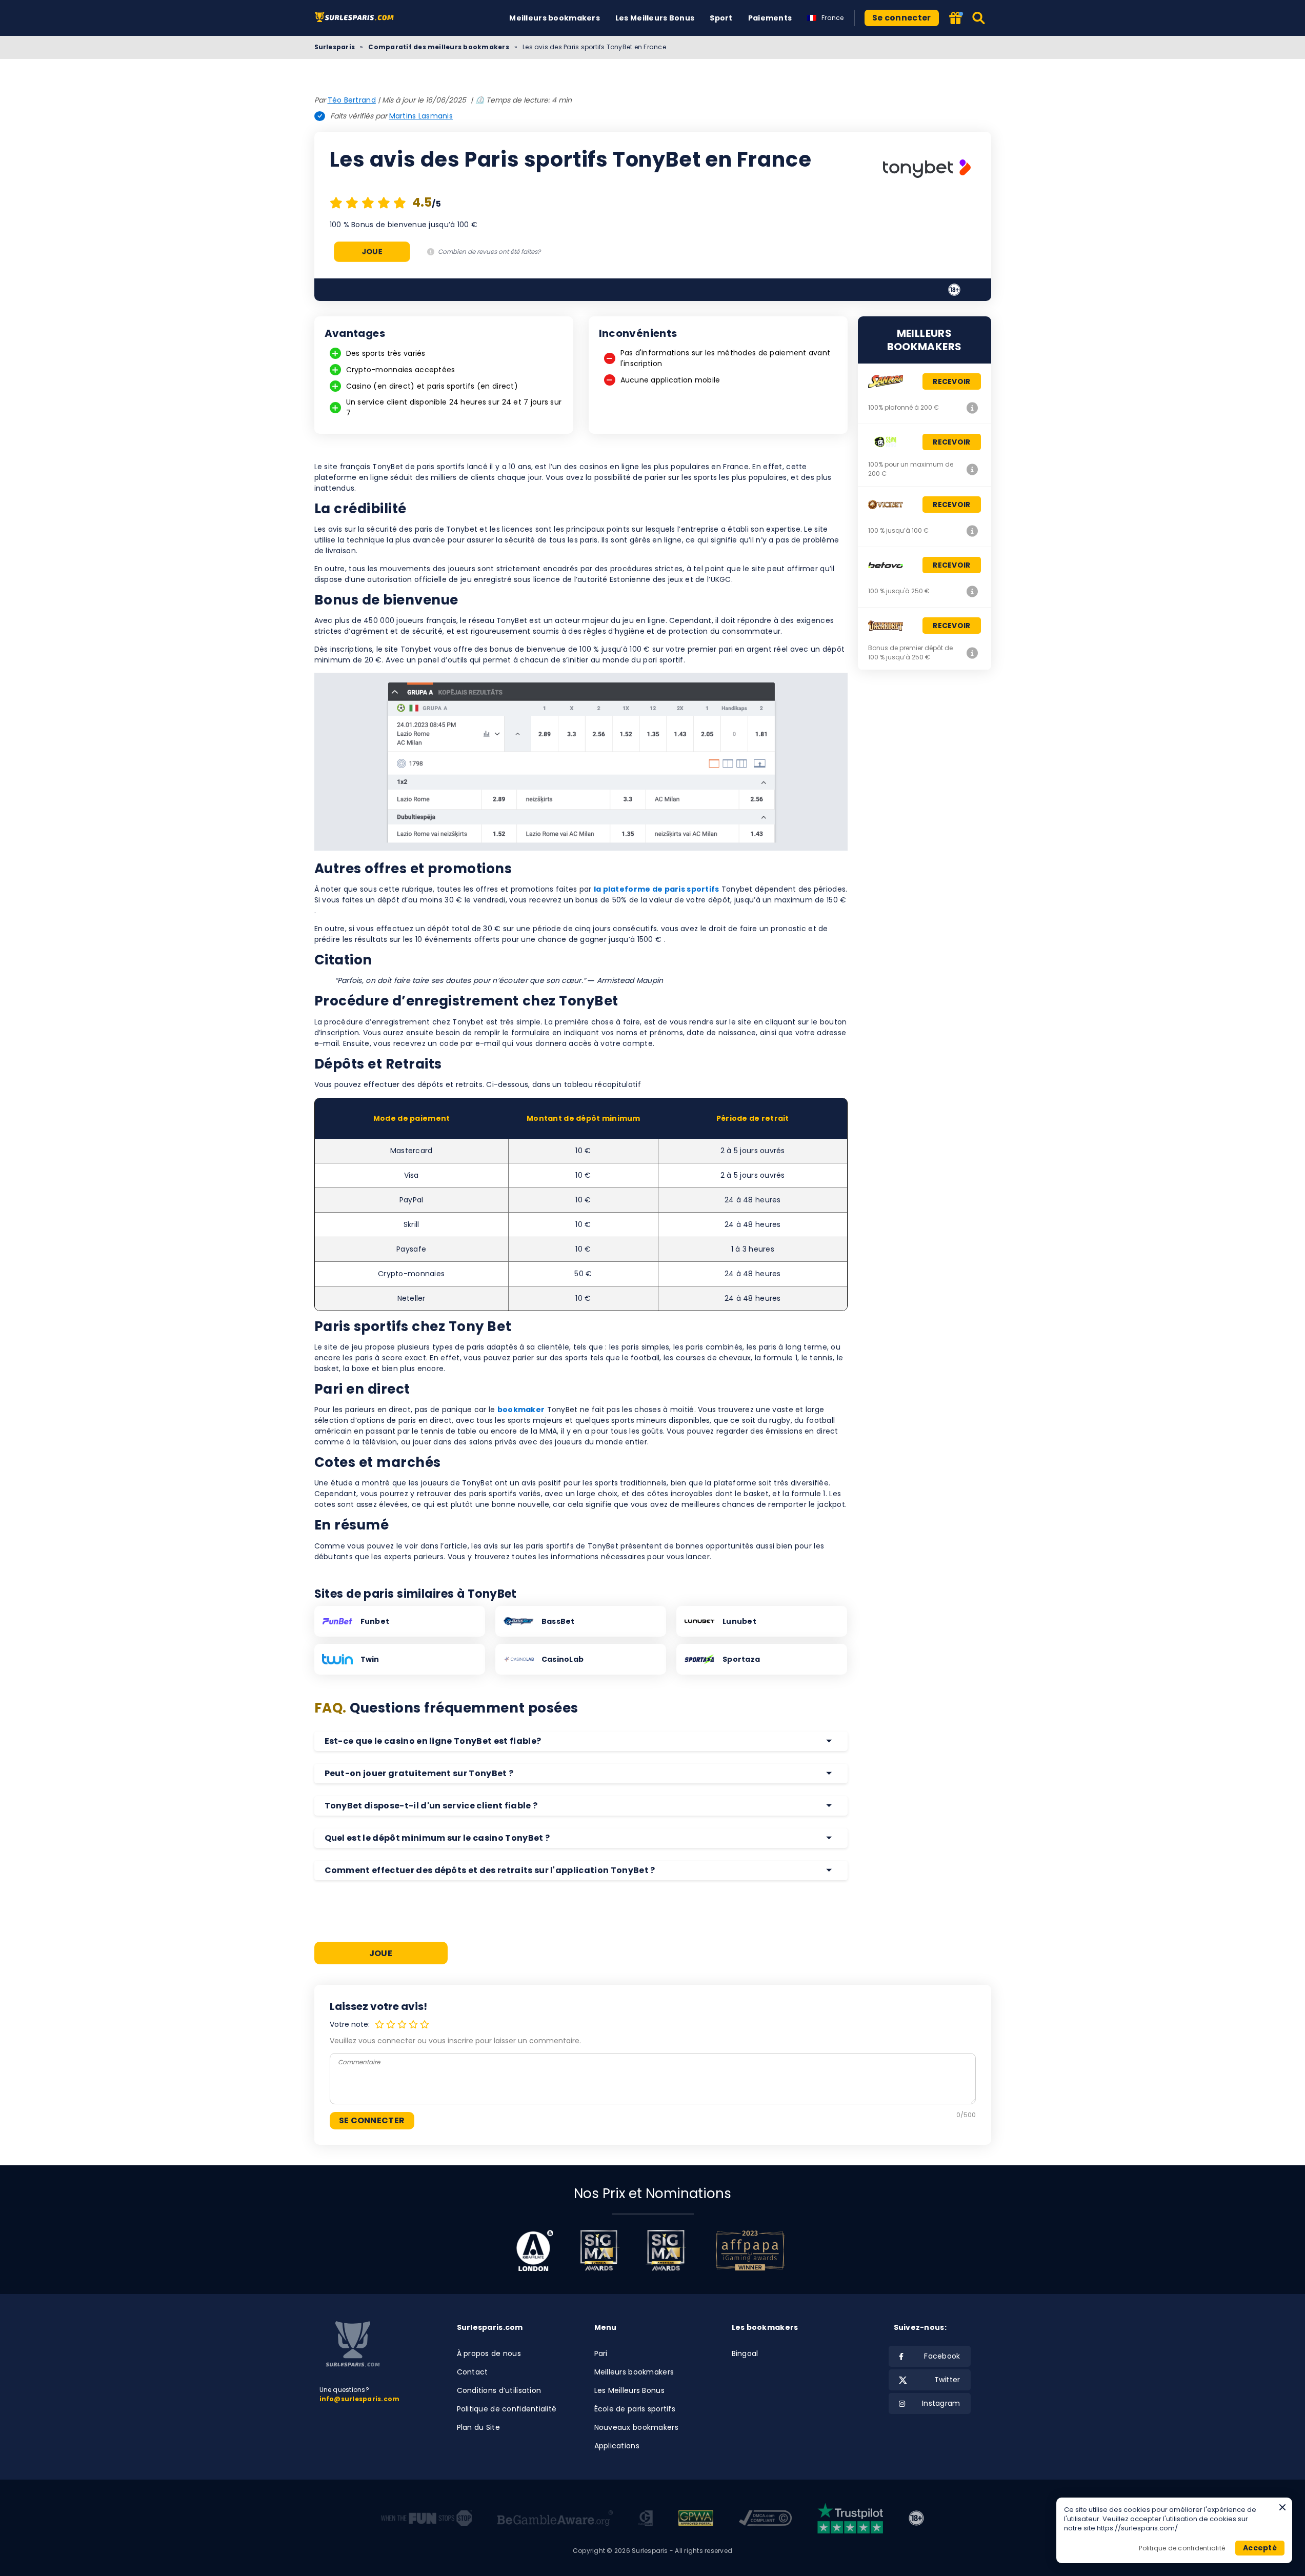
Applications (617, 2446)
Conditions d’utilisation (499, 2390)
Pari (601, 2353)
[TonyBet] (927, 170)
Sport (721, 18)
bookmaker (521, 1410)
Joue (372, 251)
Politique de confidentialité (507, 2409)
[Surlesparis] (357, 18)
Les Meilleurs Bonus (655, 18)
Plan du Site (478, 2427)
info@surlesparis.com (360, 2399)
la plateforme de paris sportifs (657, 889)
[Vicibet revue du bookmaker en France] (973, 531)
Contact (473, 2372)
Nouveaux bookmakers (636, 2427)
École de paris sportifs (635, 2409)
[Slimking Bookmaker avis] (973, 469)
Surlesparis (335, 47)
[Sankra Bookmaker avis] (973, 408)
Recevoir (951, 381)
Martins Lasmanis (421, 116)
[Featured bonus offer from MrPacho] (956, 19)
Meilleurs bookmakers (555, 18)
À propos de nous (489, 2353)
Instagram (941, 2403)
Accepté (1260, 2548)
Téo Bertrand (352, 100)
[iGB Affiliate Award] (535, 2250)
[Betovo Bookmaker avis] (973, 591)
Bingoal (745, 2353)
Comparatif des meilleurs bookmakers (438, 47)
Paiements (770, 18)
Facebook (942, 2356)
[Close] (1282, 2507)
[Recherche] (979, 18)
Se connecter (902, 18)
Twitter (947, 2380)
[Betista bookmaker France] (973, 653)
